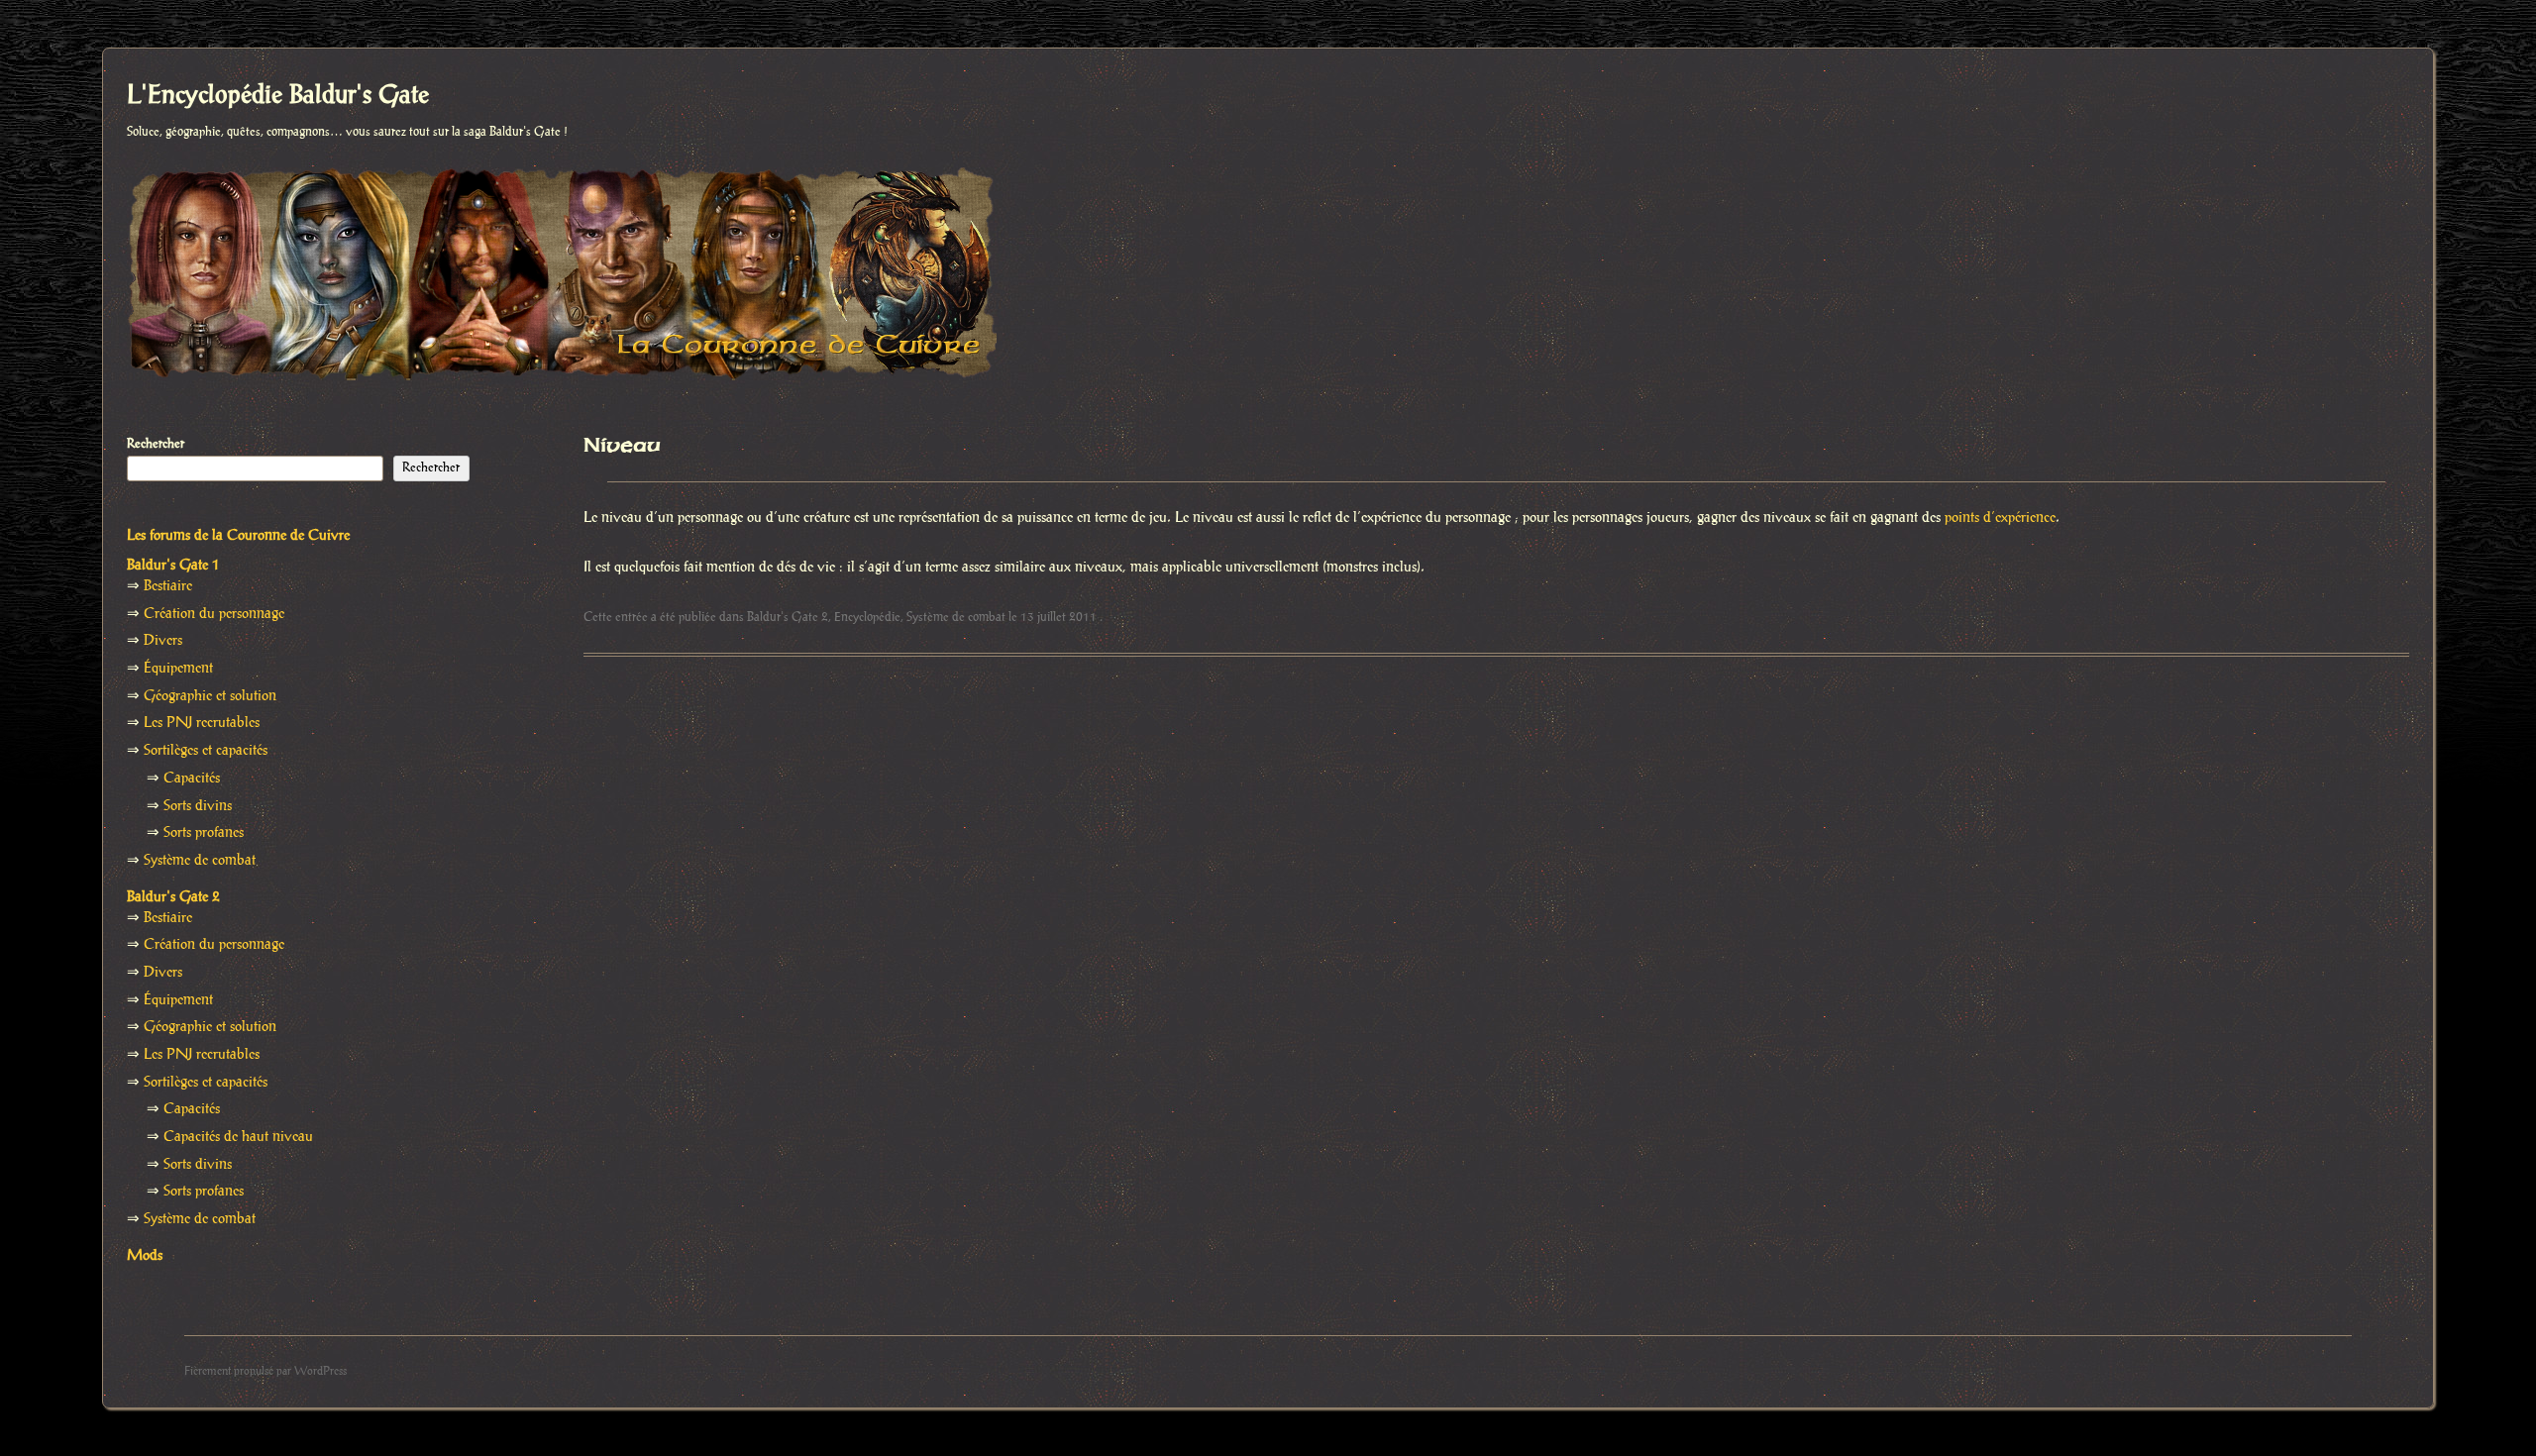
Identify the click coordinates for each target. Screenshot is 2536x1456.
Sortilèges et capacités (206, 751)
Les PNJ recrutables (202, 723)
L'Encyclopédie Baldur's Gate (278, 96)
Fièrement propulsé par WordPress (265, 1371)
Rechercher (156, 444)
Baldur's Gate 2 (788, 617)
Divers (163, 641)
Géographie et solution (210, 696)
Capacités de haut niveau (238, 1137)
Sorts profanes (204, 833)
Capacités (192, 779)
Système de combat (956, 617)
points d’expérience (2000, 518)
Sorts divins (198, 806)
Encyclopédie (867, 617)
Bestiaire (168, 586)
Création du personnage (214, 614)
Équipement (178, 669)
